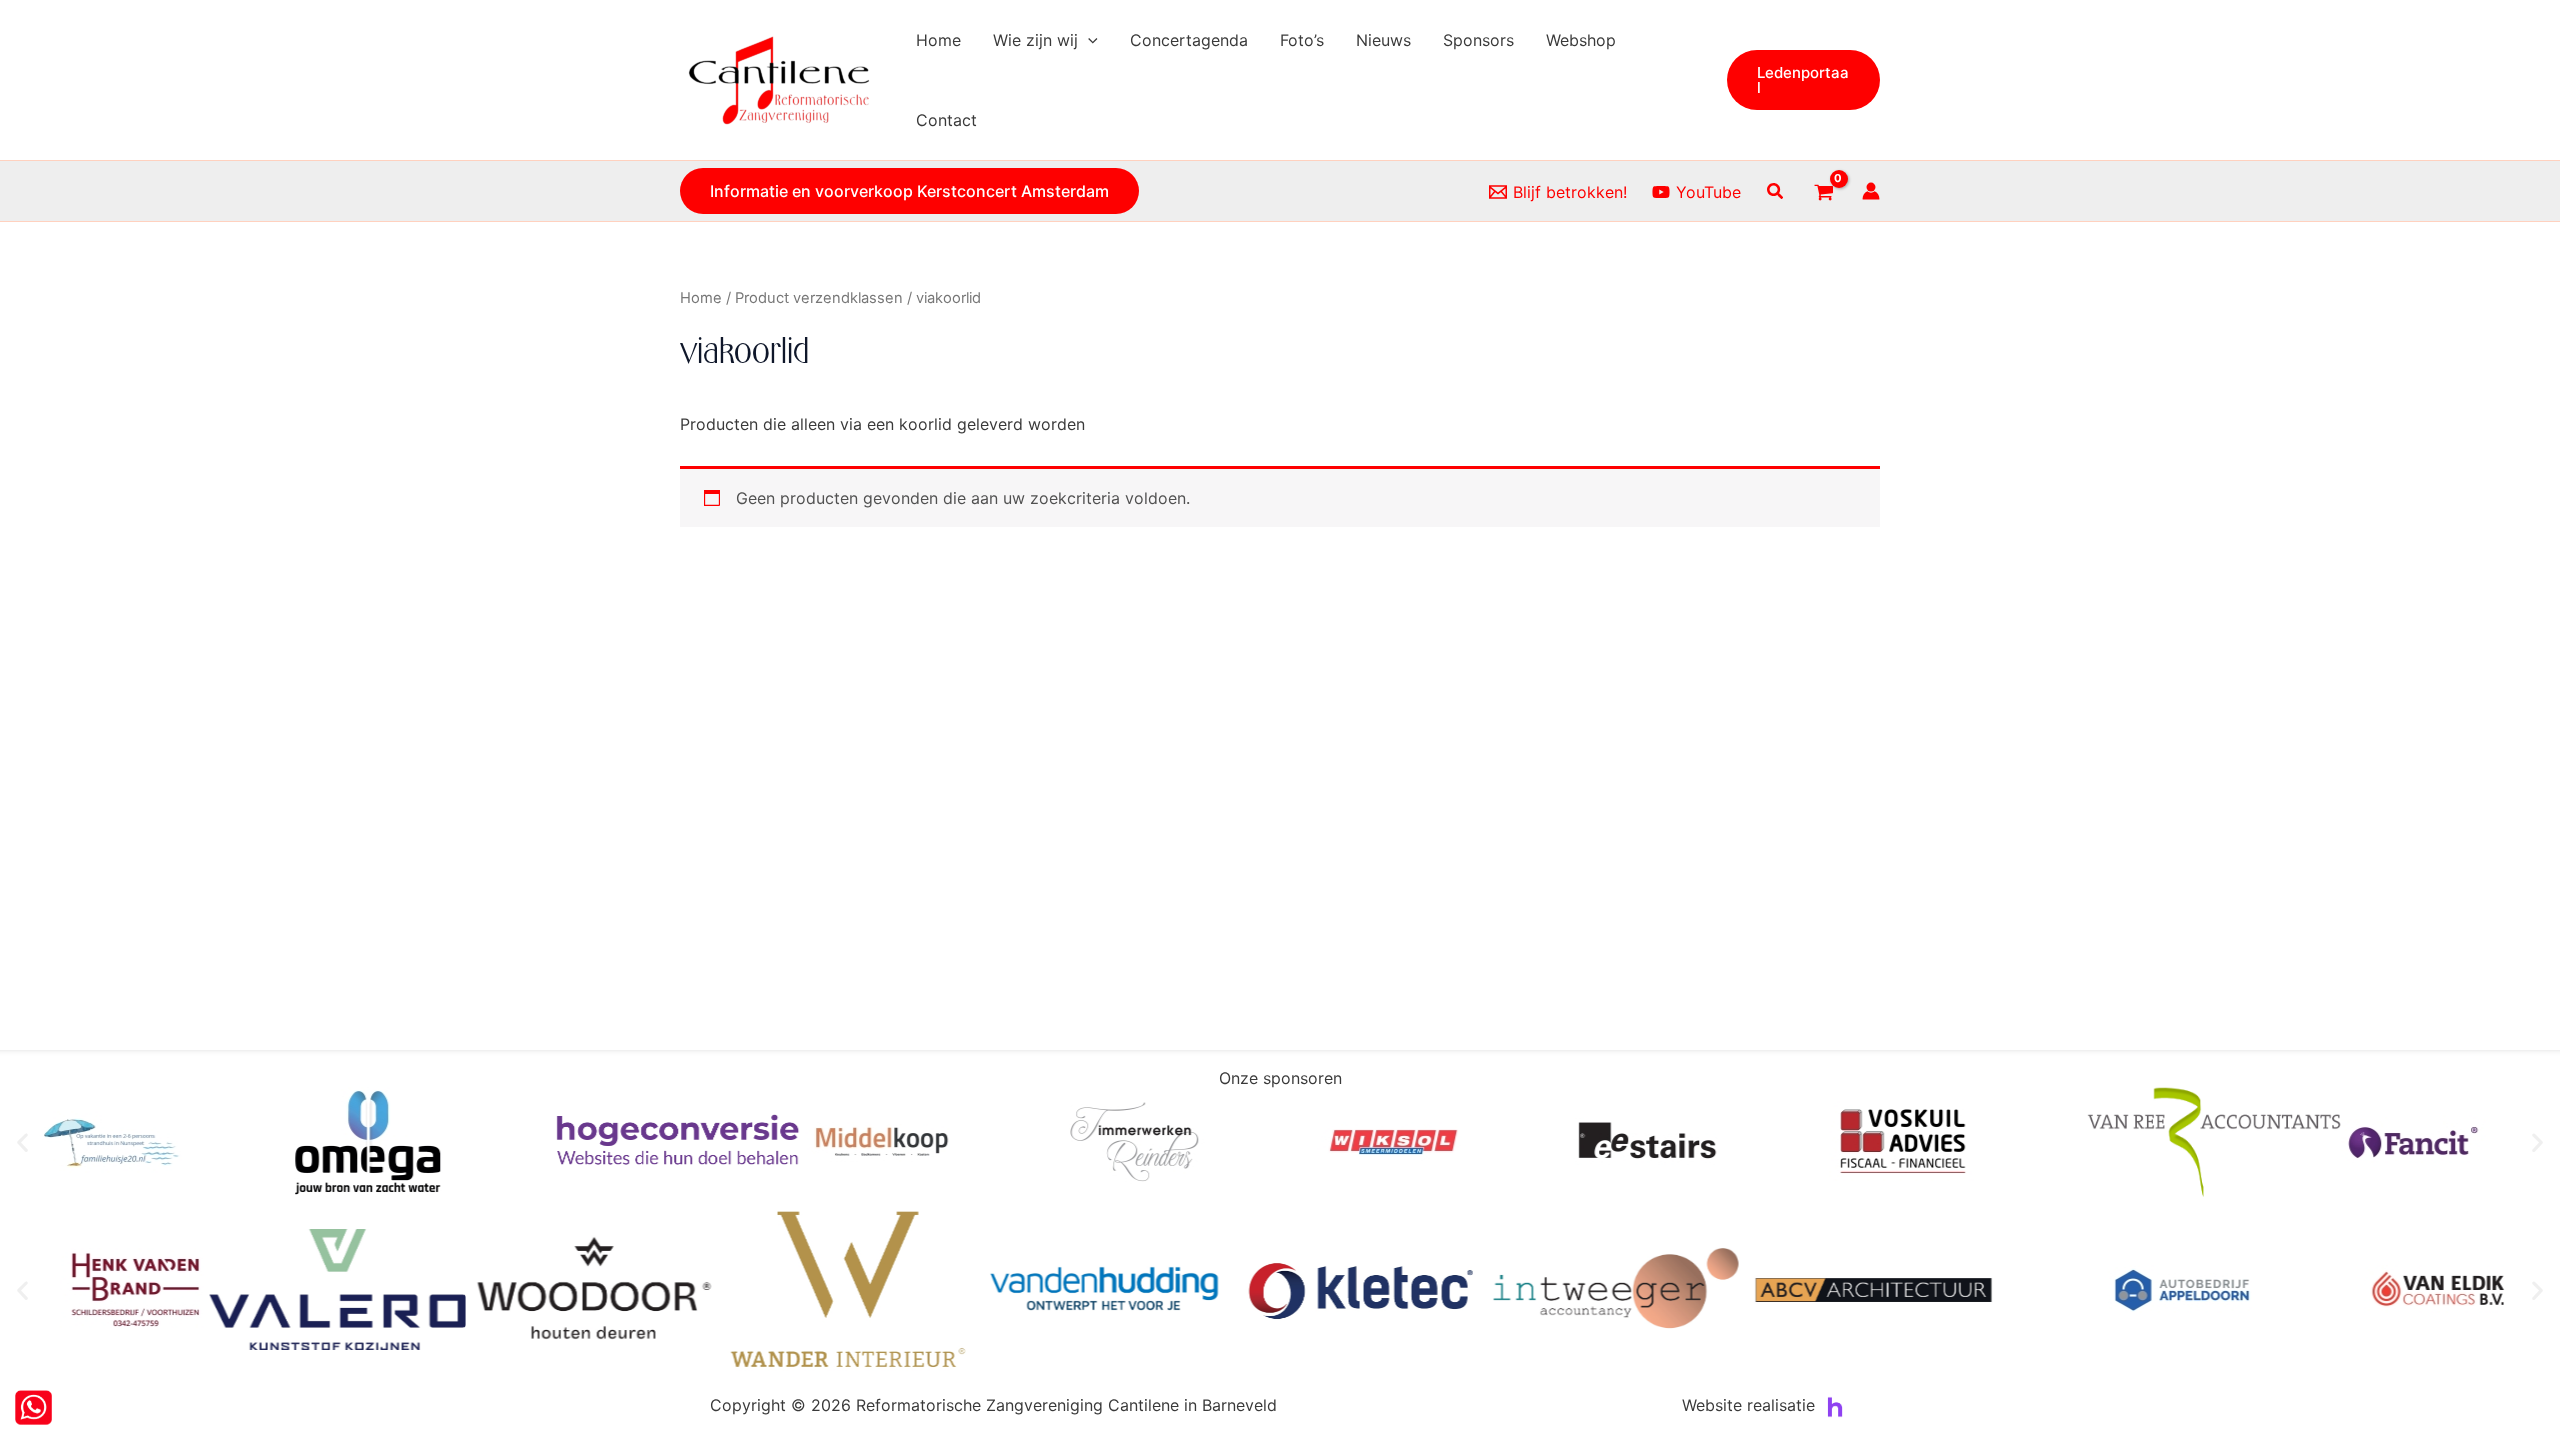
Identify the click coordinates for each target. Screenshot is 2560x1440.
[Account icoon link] (1871, 191)
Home (701, 298)
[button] (1088, 40)
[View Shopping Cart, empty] (1823, 191)
